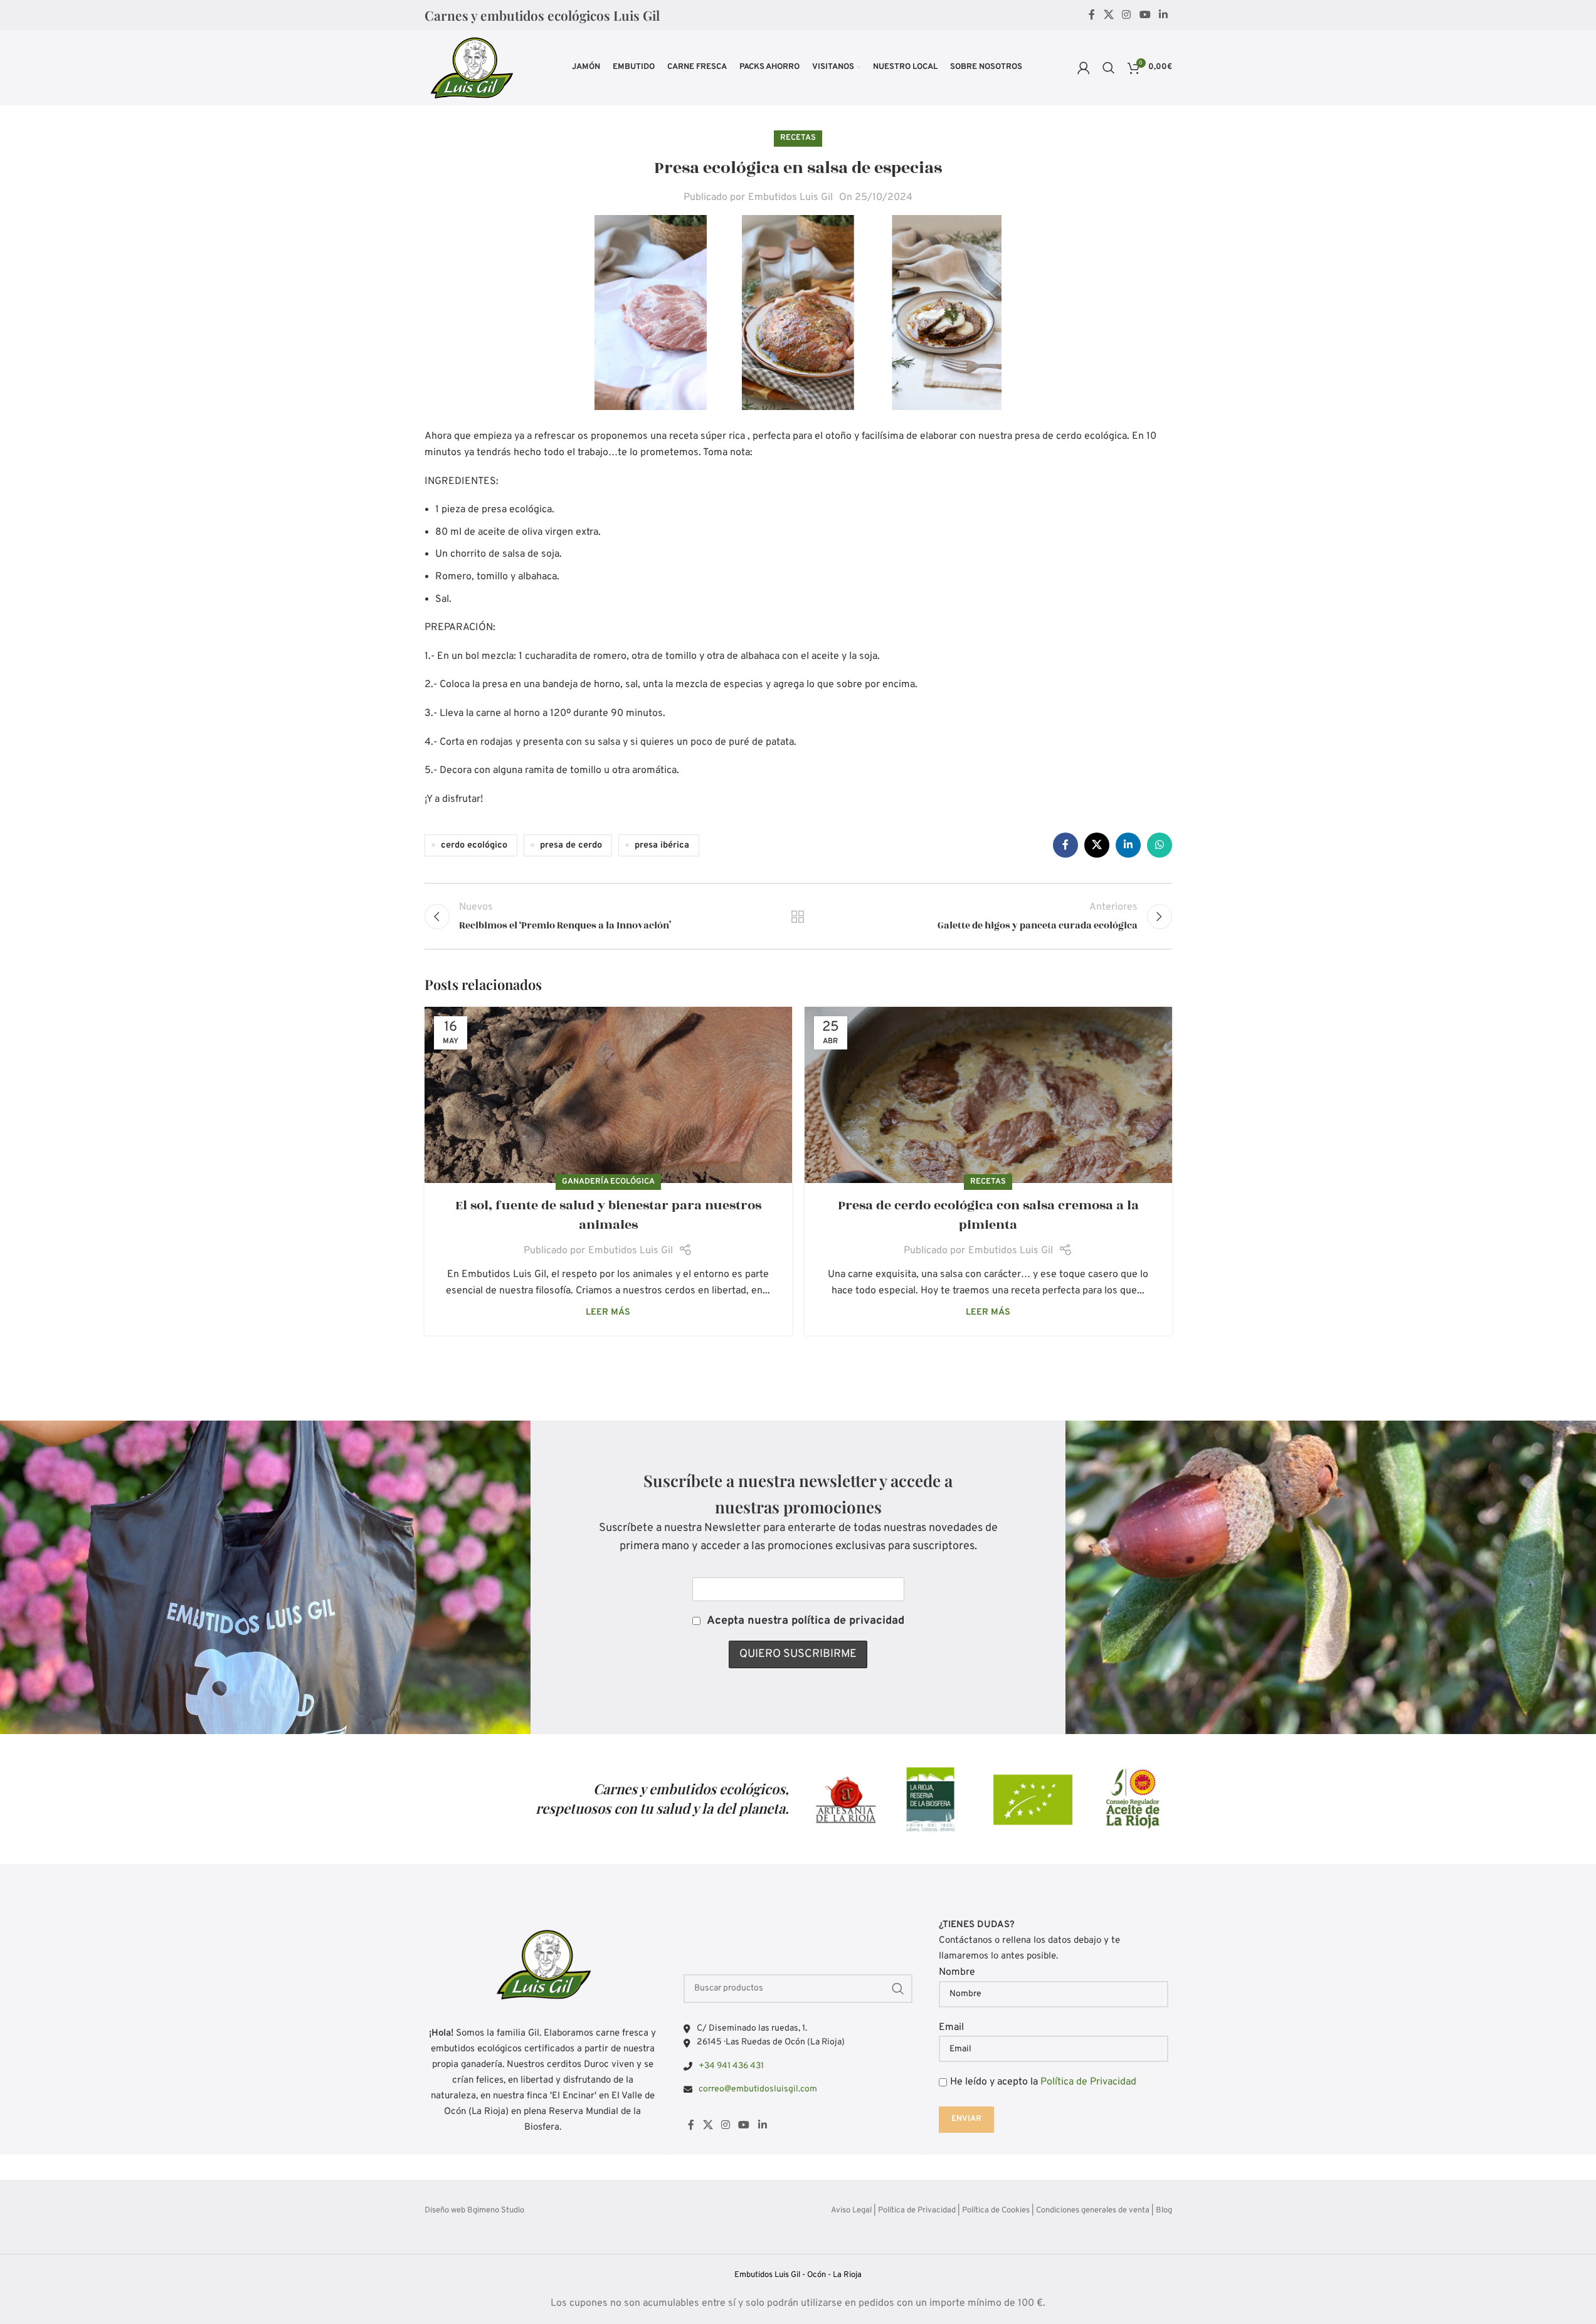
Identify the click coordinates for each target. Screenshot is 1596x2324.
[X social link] (1108, 15)
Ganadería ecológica (608, 1182)
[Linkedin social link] (1163, 15)
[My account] (1084, 68)
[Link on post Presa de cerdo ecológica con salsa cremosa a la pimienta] (988, 1095)
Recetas (798, 138)
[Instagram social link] (1127, 15)
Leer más (608, 1312)
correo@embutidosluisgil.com (758, 2089)
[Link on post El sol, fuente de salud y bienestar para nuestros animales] (608, 1095)
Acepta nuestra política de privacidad (806, 1621)
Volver (798, 917)
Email (951, 2027)
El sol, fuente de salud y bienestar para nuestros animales (608, 1215)
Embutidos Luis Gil (790, 197)
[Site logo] (471, 68)
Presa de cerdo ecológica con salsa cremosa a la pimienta (988, 1215)
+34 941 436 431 (731, 2066)
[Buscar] (1109, 68)
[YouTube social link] (1145, 15)
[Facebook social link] (1092, 15)
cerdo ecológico (474, 845)
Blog (1164, 2211)
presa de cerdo (571, 845)
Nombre (957, 1972)
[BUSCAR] (898, 1989)
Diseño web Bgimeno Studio (474, 2211)
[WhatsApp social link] (1160, 845)
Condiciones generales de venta (1093, 2211)
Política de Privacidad (1088, 2082)
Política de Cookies (996, 2211)
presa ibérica (662, 845)
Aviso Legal (851, 2211)
